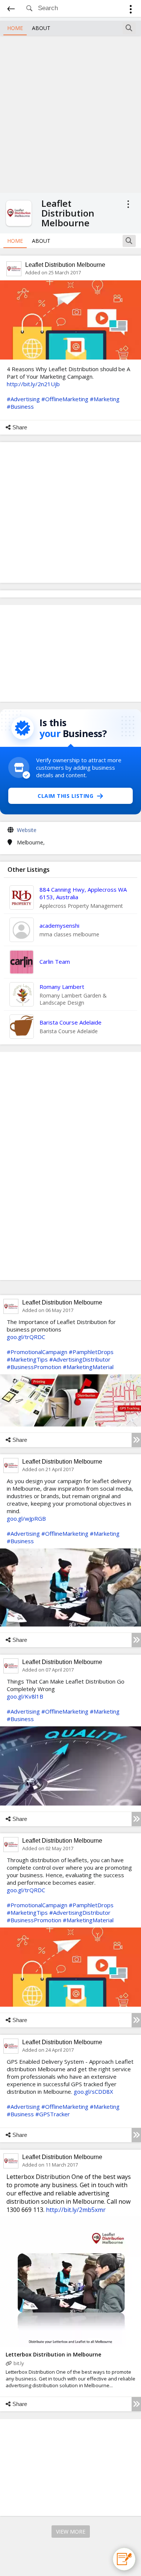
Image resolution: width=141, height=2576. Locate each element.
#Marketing (105, 399)
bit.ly (19, 2363)
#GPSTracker (53, 2114)
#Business (20, 406)
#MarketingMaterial (88, 1367)
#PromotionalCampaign (37, 1352)
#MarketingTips (27, 1359)
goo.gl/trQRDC (26, 1337)
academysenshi (59, 925)
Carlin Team (55, 961)
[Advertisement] (70, 113)
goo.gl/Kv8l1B (25, 1696)
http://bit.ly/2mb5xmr (76, 2210)
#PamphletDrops (91, 1352)
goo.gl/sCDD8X (93, 2091)
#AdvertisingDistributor (80, 1359)
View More (71, 2532)
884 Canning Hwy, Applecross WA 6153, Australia (83, 893)
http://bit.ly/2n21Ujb (33, 384)
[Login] (131, 10)
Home (15, 28)
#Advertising (23, 399)
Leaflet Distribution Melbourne (65, 265)
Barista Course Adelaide (70, 1022)
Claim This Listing (65, 796)
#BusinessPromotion (34, 1367)
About (41, 28)
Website (27, 830)
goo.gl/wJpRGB (26, 1518)
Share (20, 427)
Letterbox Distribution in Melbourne (53, 2354)
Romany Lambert (62, 987)
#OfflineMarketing (65, 399)
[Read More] (136, 1440)
